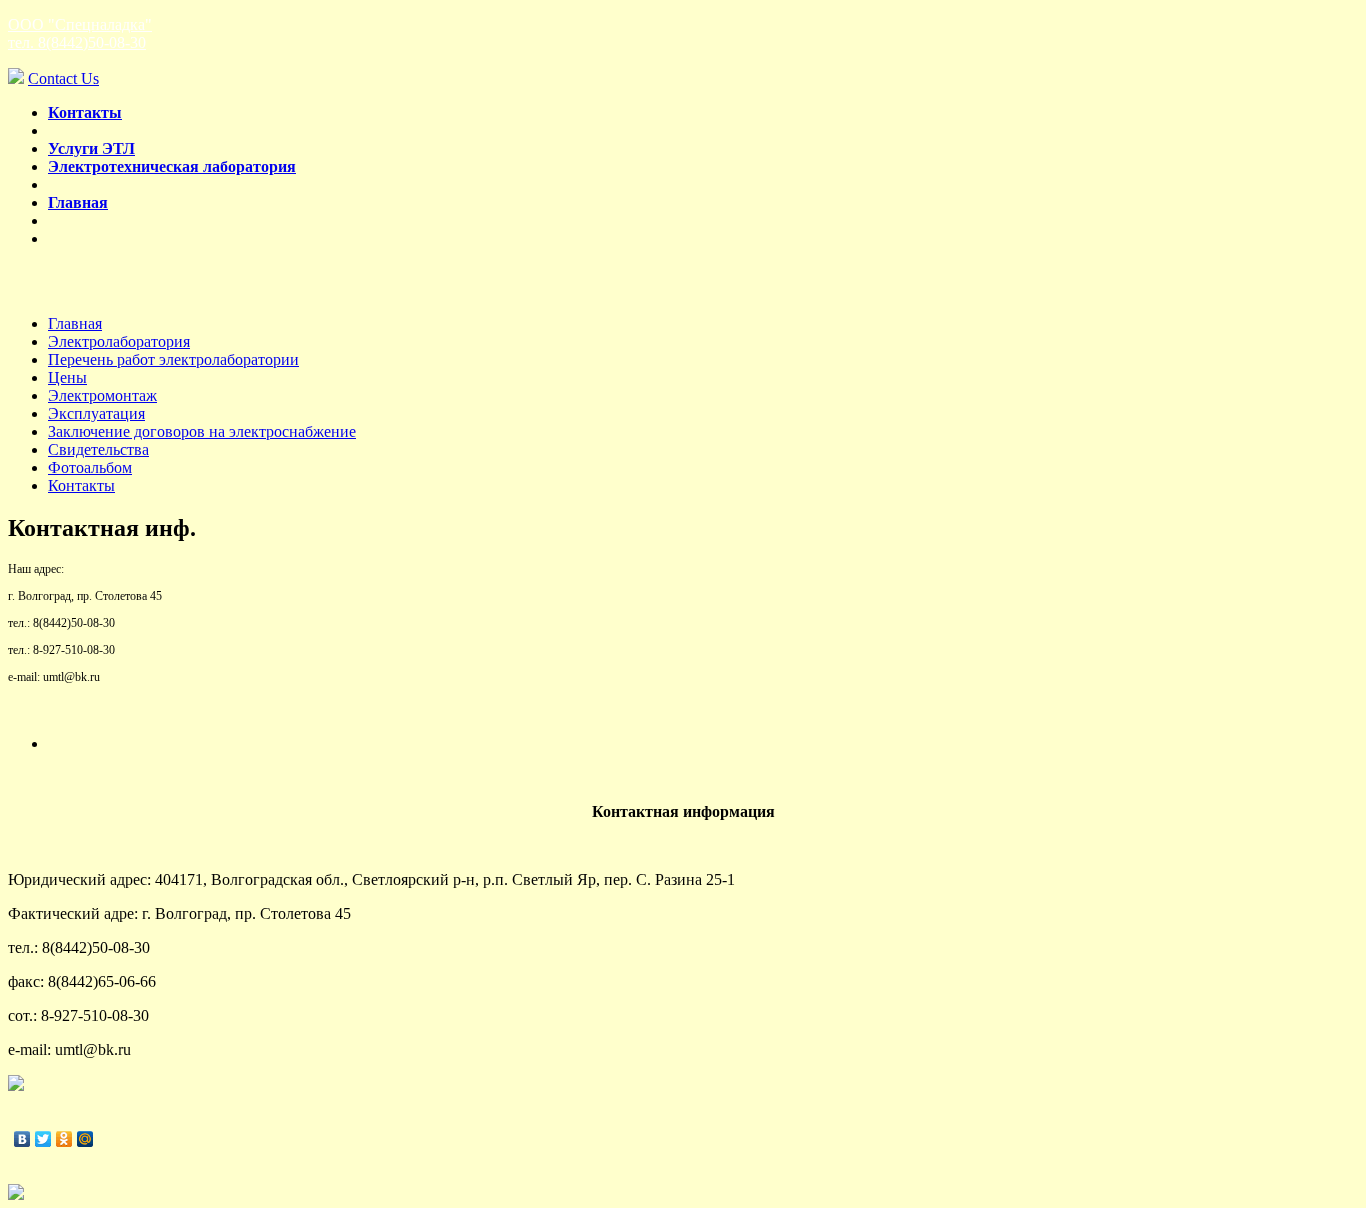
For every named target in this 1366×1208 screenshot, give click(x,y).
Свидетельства (98, 449)
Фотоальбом (90, 467)
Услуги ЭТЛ (91, 148)
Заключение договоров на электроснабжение (202, 431)
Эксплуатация (96, 413)
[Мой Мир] (85, 1139)
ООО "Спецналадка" (80, 33)
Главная (75, 323)
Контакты (81, 485)
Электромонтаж (102, 395)
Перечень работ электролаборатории (173, 359)
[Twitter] (43, 1139)
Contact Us (63, 78)
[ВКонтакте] (22, 1139)
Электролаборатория (119, 341)
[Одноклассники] (64, 1139)
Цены (67, 377)
